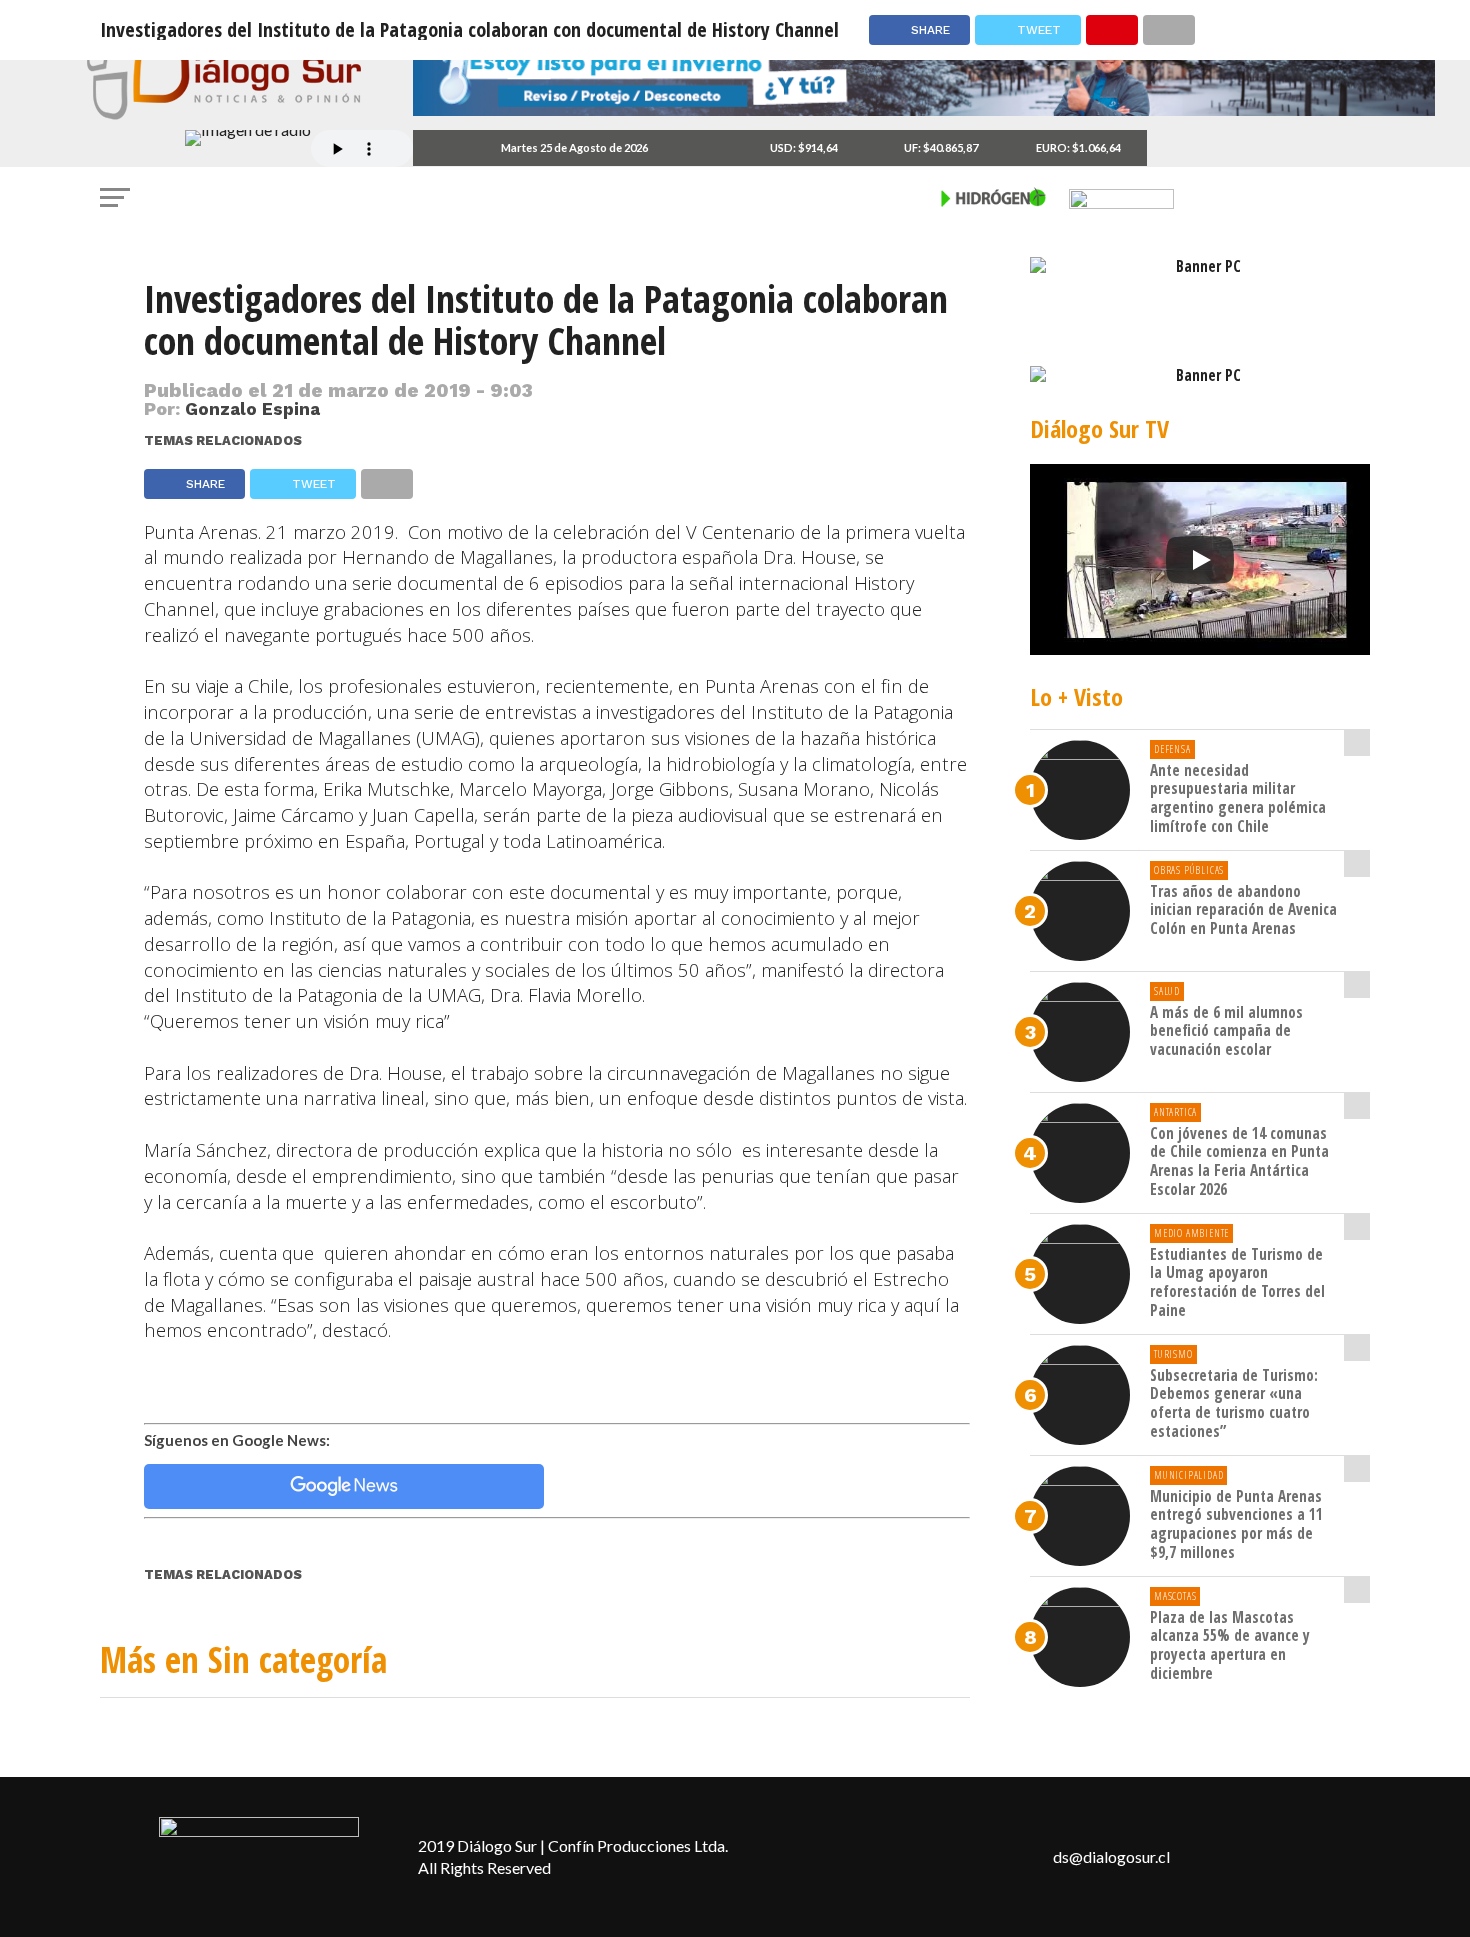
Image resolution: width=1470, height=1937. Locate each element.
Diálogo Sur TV (1099, 428)
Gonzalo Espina (252, 409)
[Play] (1200, 560)
